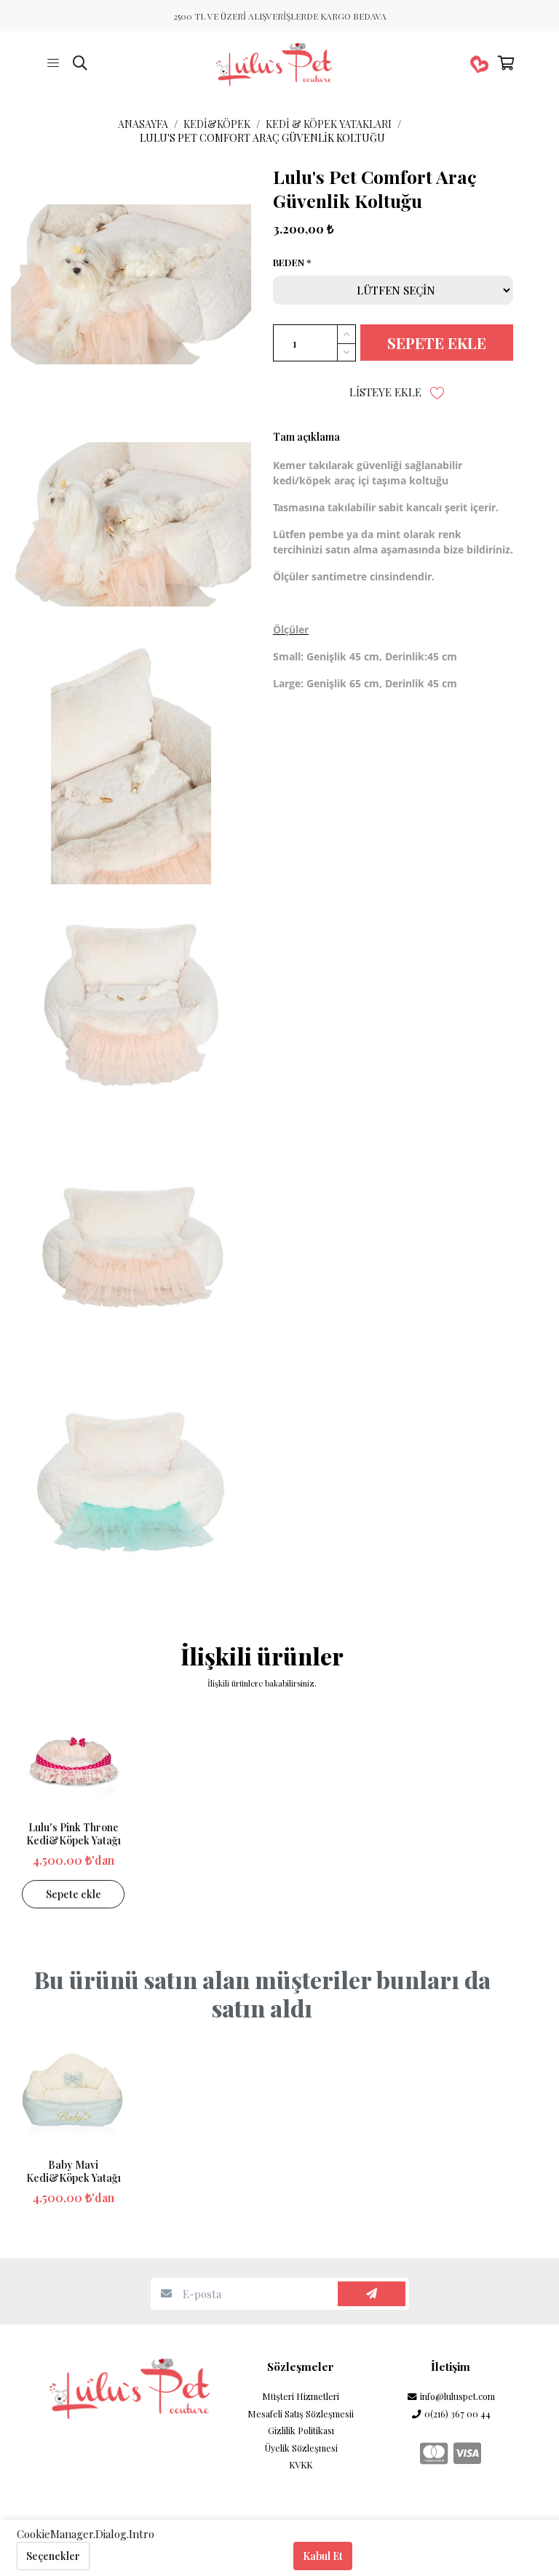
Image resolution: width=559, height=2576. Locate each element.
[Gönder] (372, 2294)
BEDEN (289, 263)
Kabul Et (323, 2556)
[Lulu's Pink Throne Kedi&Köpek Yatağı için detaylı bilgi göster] (73, 1760)
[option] (73, 1809)
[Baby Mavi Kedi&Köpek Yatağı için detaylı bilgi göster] (73, 2098)
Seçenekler (53, 2556)
